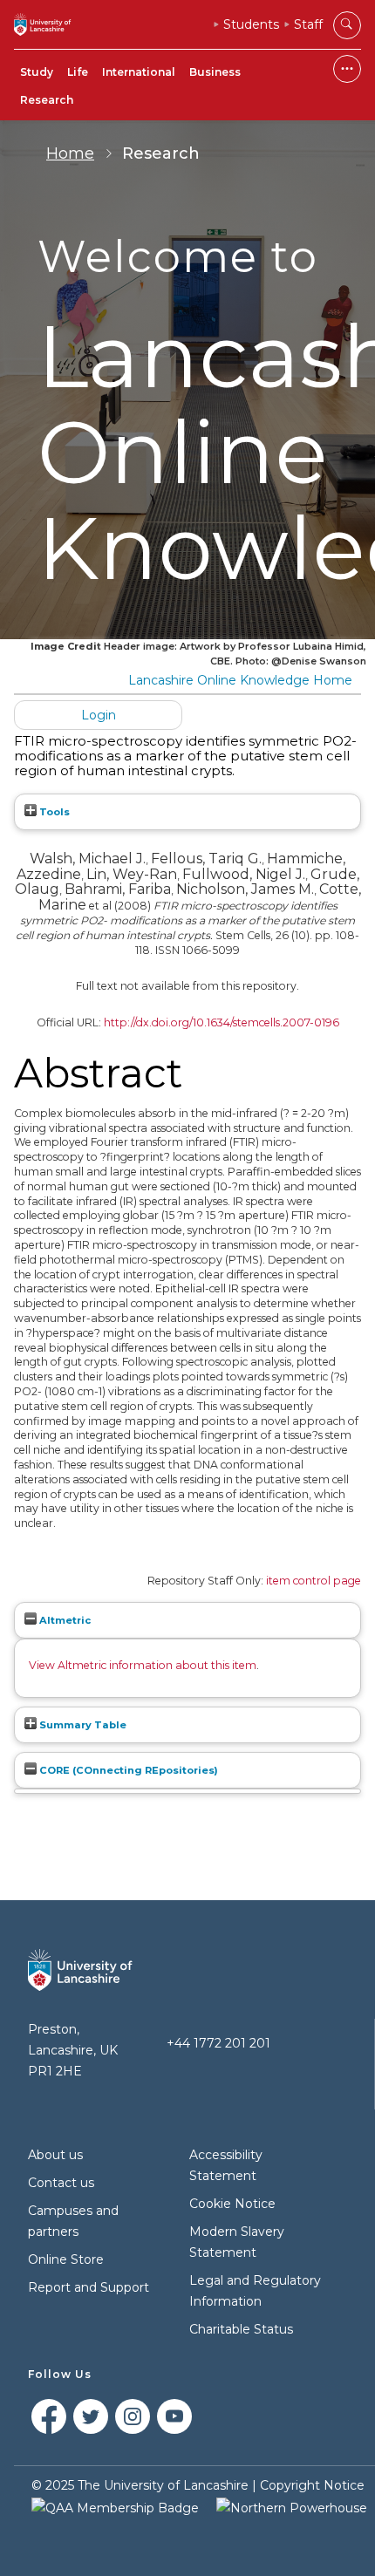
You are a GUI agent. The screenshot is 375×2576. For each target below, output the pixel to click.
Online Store (66, 2259)
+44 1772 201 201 (218, 2043)
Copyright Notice (312, 2485)
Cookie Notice (232, 2204)
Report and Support (89, 2287)
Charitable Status (241, 2329)
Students (251, 24)
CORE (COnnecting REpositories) (127, 1770)
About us (55, 2155)
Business (215, 72)
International (139, 72)
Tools (53, 812)
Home (70, 153)
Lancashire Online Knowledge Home (240, 680)
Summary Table (82, 1725)
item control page (314, 1581)
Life (78, 72)
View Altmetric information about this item (143, 1665)
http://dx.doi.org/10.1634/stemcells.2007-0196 (222, 1022)
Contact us (61, 2183)
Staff (308, 24)
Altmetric (64, 1620)
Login (99, 715)
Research (47, 100)
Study (37, 72)
